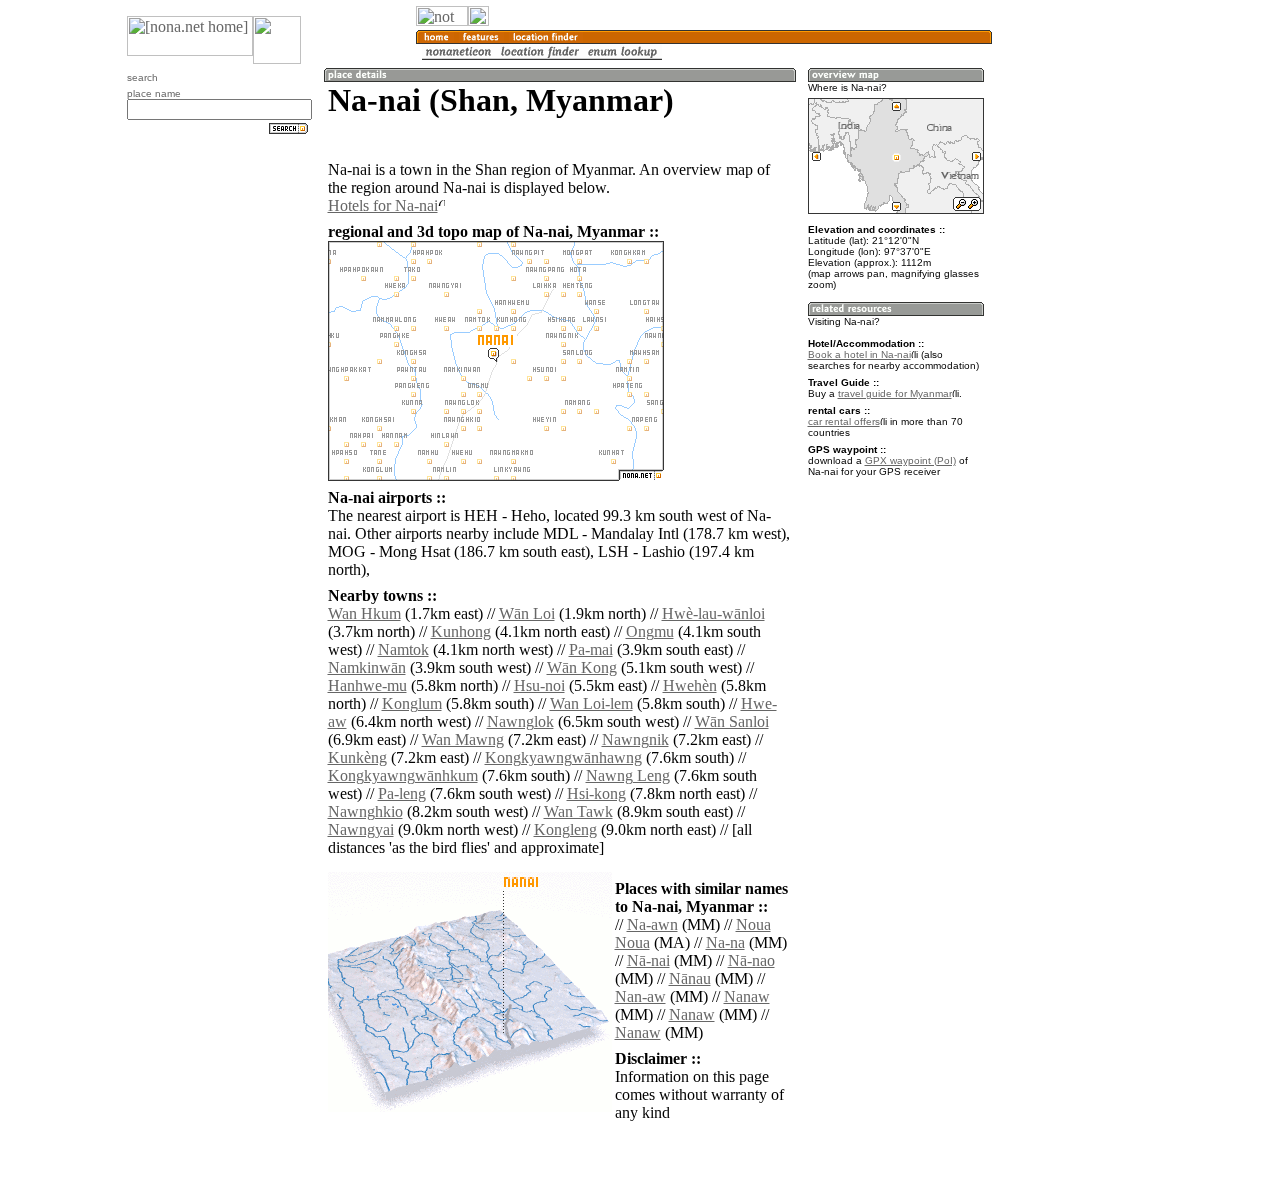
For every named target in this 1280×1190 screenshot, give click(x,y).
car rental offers (844, 421)
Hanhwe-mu (367, 685)
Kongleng (565, 829)
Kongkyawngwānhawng (563, 757)
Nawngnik (635, 739)
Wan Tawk (578, 811)
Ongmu (650, 631)
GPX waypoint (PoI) (910, 460)
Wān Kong (582, 667)
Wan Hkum (364, 613)
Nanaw (747, 996)
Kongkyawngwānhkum (403, 775)
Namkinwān (367, 667)
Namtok (403, 649)
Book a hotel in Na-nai (859, 354)
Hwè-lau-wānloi (713, 613)
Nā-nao (751, 960)
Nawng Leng (628, 775)
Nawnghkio (365, 811)
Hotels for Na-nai (383, 205)
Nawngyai (361, 829)
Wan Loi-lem (591, 703)
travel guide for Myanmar (895, 393)
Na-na (725, 942)
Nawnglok (520, 721)
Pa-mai (591, 649)
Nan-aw (640, 996)
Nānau (690, 978)
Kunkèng (357, 757)
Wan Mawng (463, 739)
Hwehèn (690, 685)
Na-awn (652, 924)
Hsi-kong (596, 793)
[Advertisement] (1088, 330)
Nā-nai (648, 960)
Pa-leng (402, 793)
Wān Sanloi (732, 721)
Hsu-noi (539, 685)
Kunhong (461, 631)
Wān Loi (527, 613)
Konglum (412, 703)
